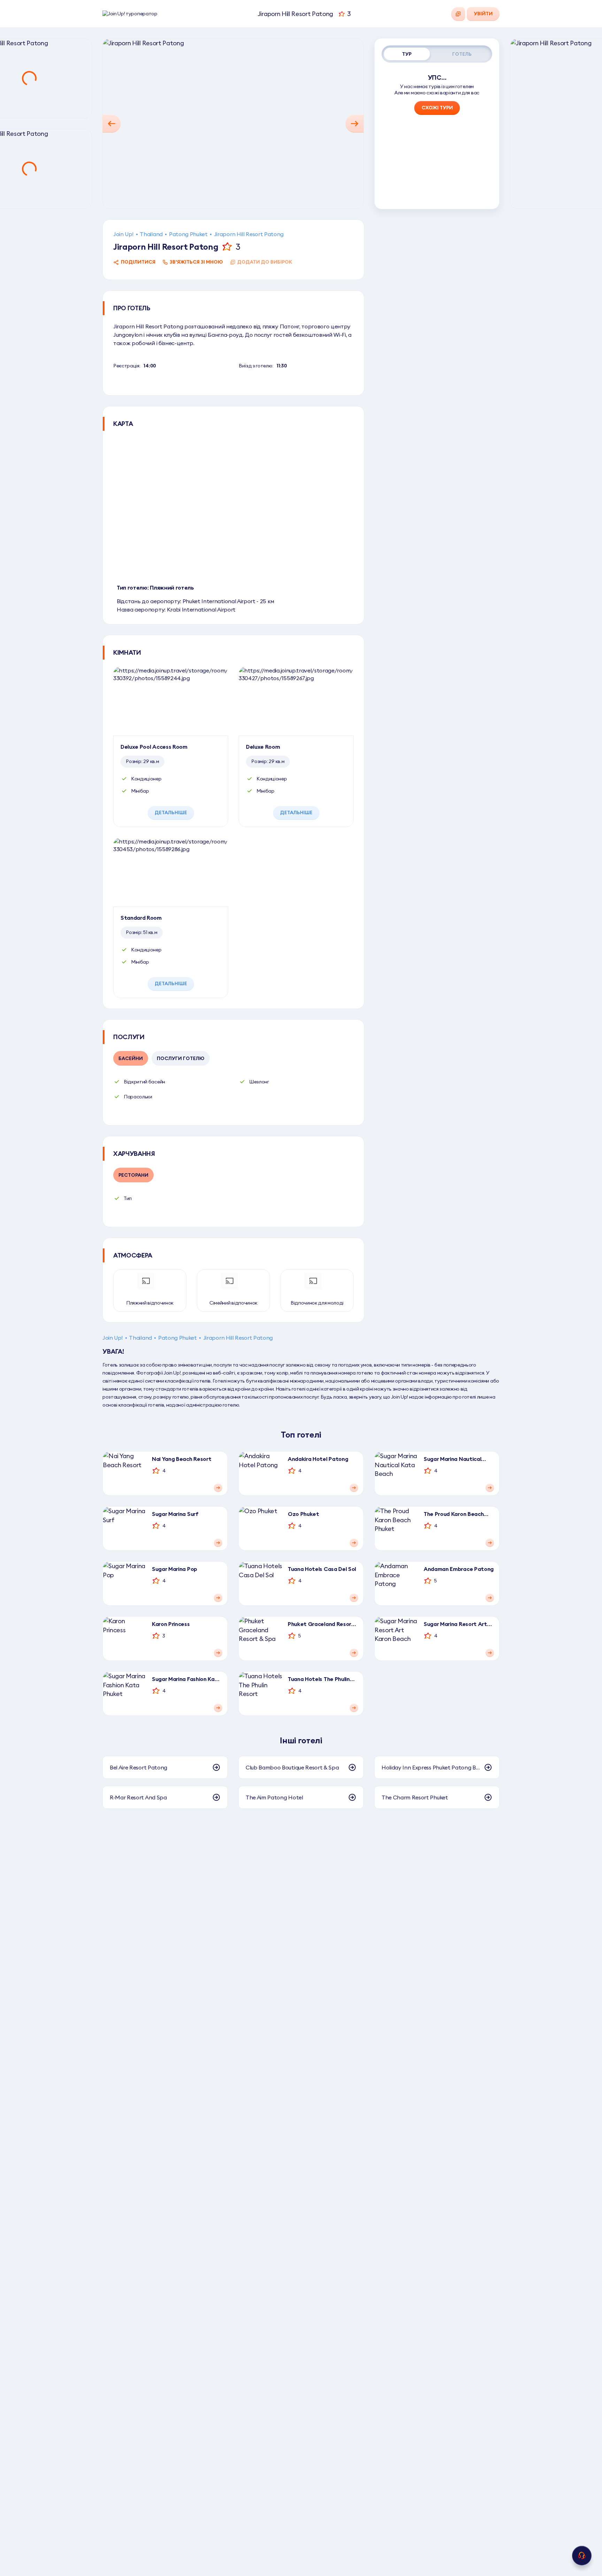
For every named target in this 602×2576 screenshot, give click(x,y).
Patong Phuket (188, 234)
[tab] (407, 54)
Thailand (151, 234)
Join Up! (123, 234)
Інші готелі (301, 1740)
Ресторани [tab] (133, 1175)
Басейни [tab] (131, 1058)
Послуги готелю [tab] (181, 1058)
